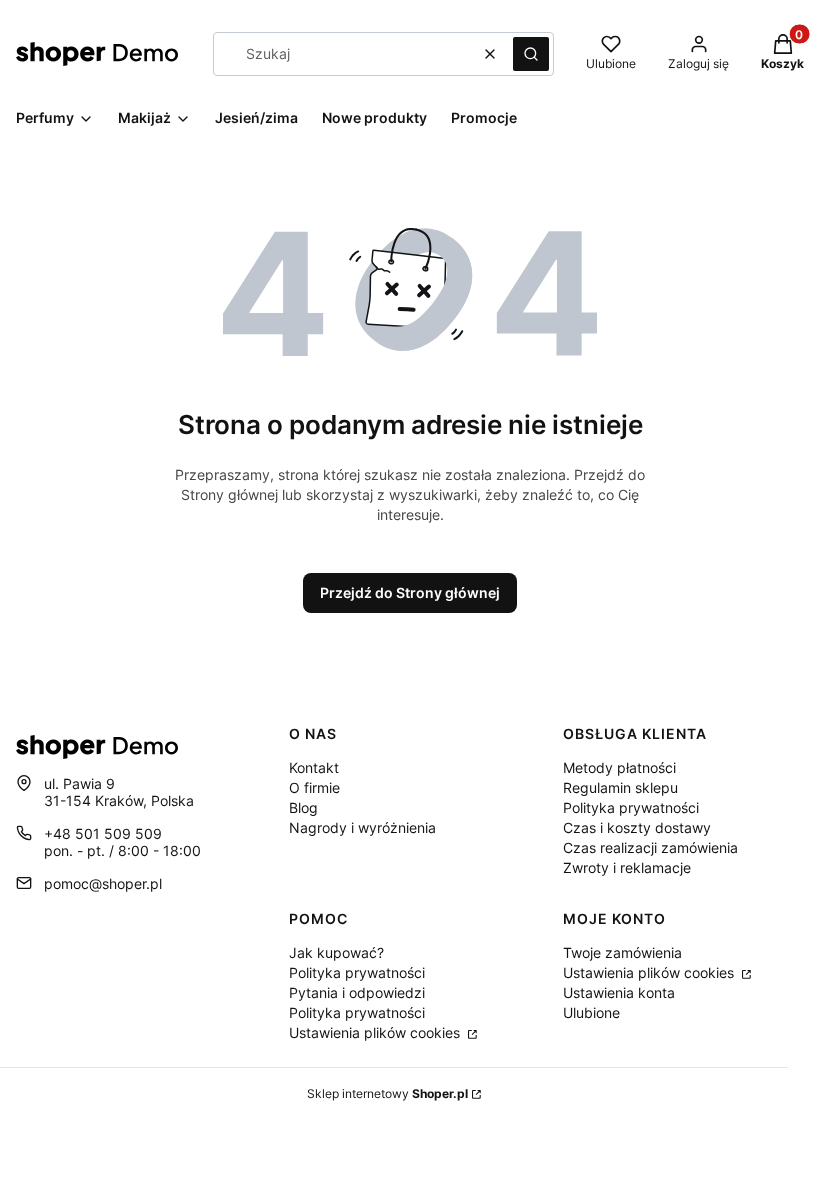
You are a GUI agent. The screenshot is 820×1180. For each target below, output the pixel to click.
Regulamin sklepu (620, 787)
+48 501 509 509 (103, 833)
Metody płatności (619, 767)
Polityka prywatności (631, 807)
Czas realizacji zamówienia (650, 847)
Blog (303, 807)
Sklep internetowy (387, 1093)
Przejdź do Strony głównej (410, 592)
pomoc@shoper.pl (103, 883)
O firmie (314, 787)
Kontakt (314, 767)
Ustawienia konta (619, 992)
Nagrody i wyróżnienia (362, 827)
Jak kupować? (336, 952)
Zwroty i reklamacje (627, 867)
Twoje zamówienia (622, 952)
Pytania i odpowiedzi (357, 992)
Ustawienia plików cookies (376, 1032)
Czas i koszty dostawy (637, 827)
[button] (531, 54)
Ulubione (591, 1012)
